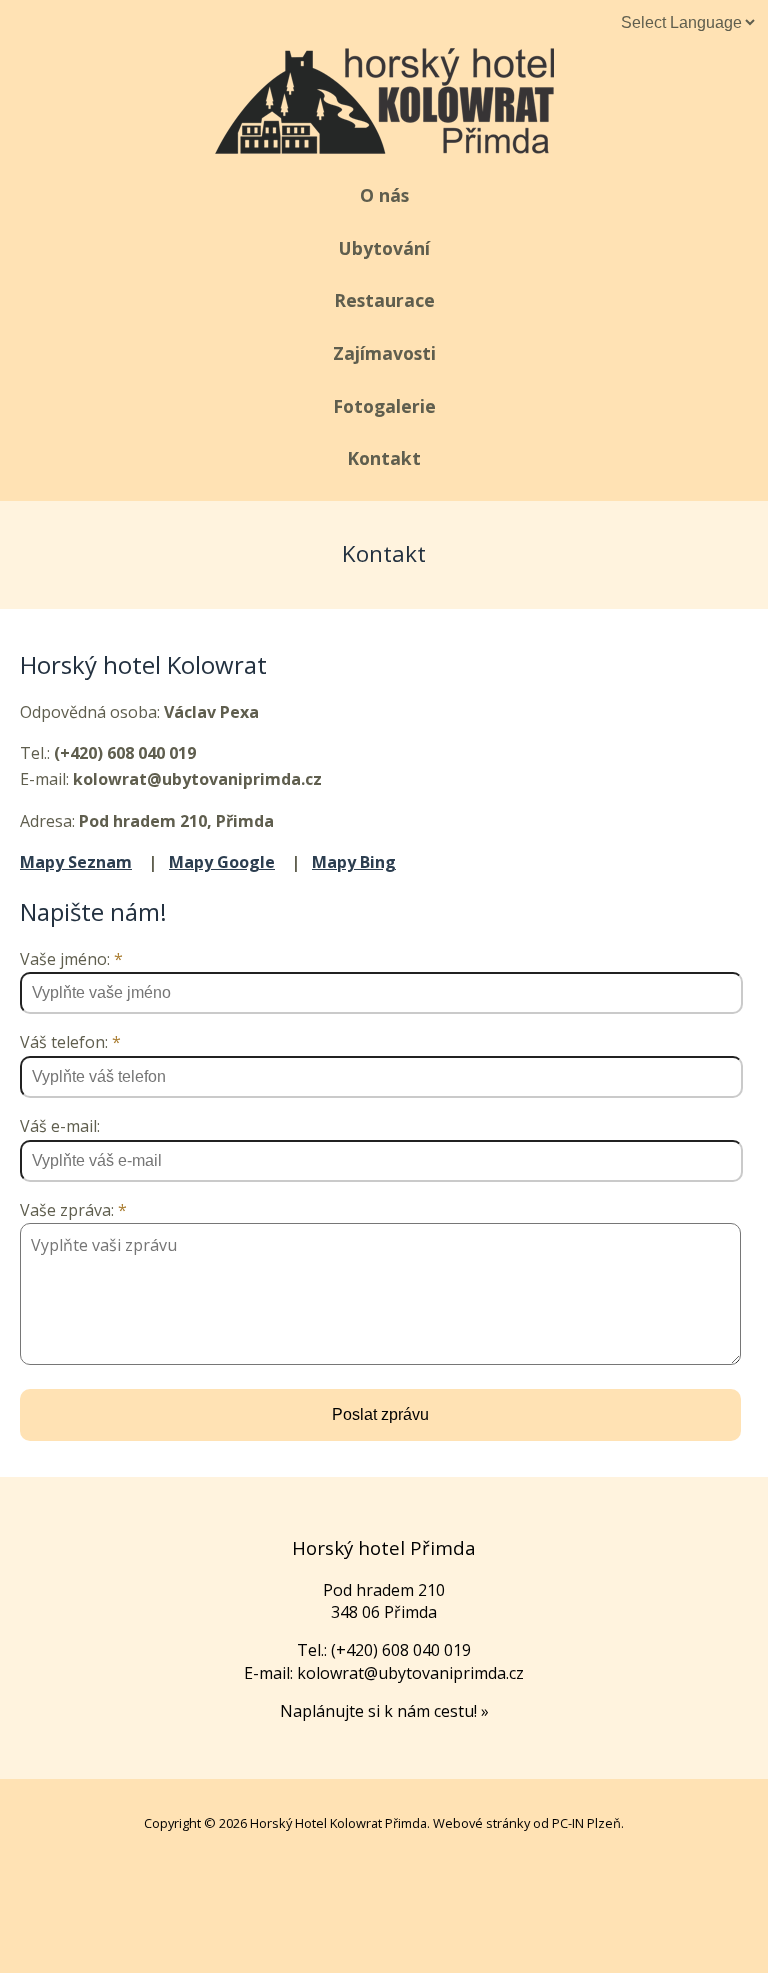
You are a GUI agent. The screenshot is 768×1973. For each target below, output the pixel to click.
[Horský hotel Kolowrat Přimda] (384, 146)
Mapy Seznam (76, 862)
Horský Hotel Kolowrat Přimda (338, 1823)
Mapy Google (222, 862)
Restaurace (384, 300)
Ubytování (384, 248)
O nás (384, 195)
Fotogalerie (384, 406)
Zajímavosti (384, 353)
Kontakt (384, 458)
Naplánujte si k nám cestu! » (384, 1711)
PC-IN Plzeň (586, 1823)
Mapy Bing (354, 862)
